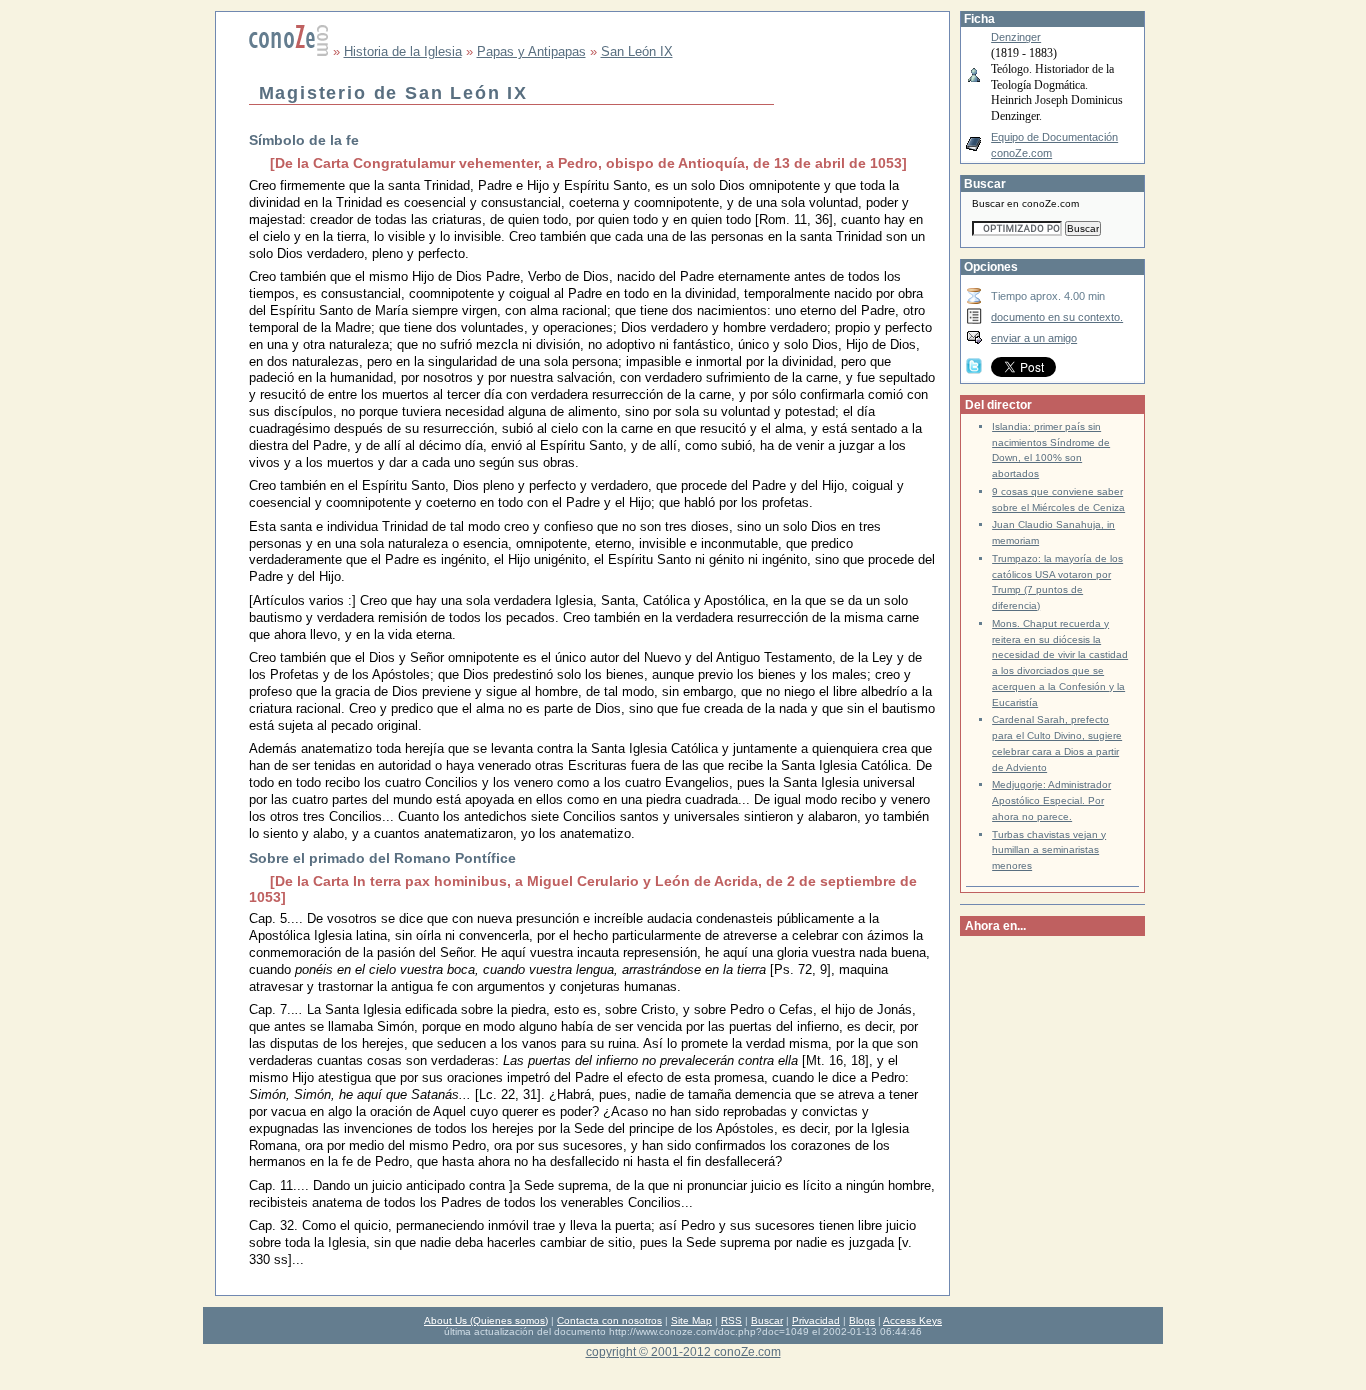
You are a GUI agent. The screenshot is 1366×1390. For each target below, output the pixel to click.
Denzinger (1016, 37)
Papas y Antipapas (531, 51)
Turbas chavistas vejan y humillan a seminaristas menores (1049, 850)
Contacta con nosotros (609, 1320)
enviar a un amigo (1034, 338)
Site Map (691, 1320)
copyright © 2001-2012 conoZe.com (683, 1351)
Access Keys (912, 1320)
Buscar (767, 1320)
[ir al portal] (289, 51)
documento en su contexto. (1057, 317)
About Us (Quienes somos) (486, 1320)
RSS (731, 1320)
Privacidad (816, 1320)
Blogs (862, 1320)
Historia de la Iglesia (403, 51)
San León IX (637, 51)
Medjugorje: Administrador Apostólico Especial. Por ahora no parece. (1051, 800)
